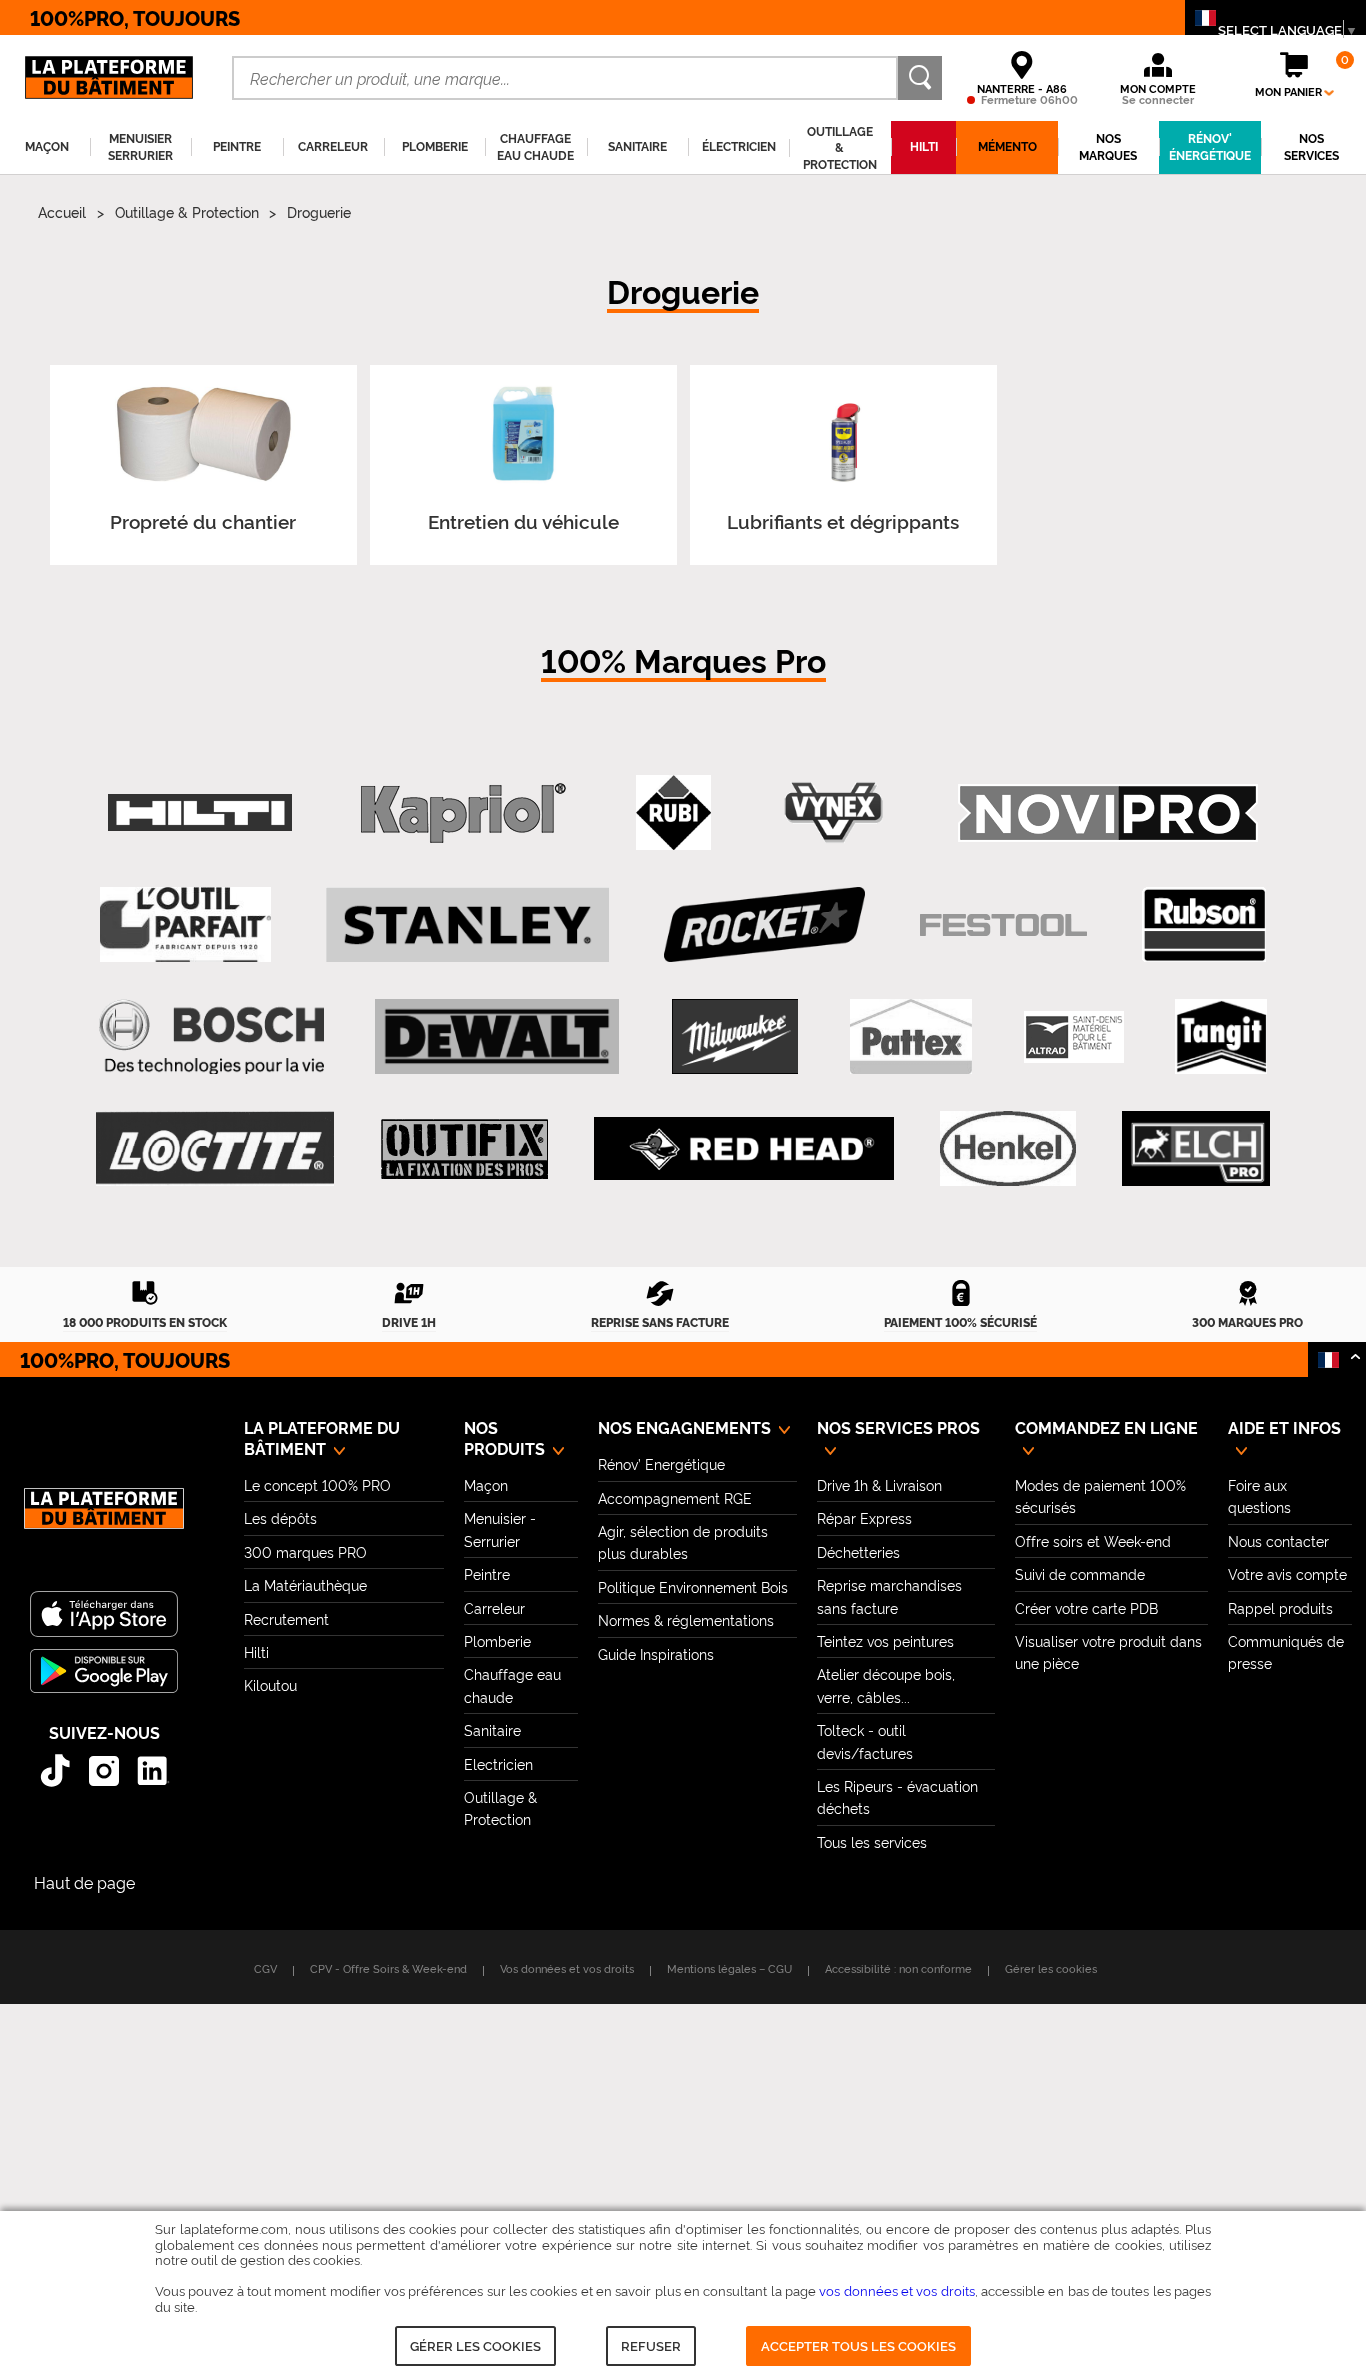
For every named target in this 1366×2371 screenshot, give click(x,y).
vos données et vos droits (896, 2290)
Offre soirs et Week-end (1093, 1540)
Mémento (1007, 146)
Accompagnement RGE (675, 1497)
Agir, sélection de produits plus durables (683, 1541)
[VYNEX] (834, 813)
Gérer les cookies (475, 2345)
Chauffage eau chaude (512, 1684)
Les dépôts (280, 1517)
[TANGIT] (1221, 1037)
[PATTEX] (911, 1037)
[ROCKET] (765, 925)
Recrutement (286, 1618)
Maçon (486, 1484)
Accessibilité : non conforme (898, 1968)
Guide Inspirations (656, 1653)
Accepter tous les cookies (858, 2345)
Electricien (498, 1763)
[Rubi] (673, 813)
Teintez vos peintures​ (885, 1640)
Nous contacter (1278, 1540)
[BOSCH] (211, 1037)
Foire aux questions (1259, 1495)
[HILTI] (200, 813)
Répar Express (864, 1517)
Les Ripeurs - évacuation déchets (897, 1796)
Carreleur (494, 1607)
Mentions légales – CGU (729, 1968)
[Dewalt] (497, 1037)
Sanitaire (492, 1729)
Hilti (256, 1651)
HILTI (924, 146)
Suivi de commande (1080, 1573)
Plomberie (497, 1640)
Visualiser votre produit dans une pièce (1108, 1651)
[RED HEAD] (744, 1149)
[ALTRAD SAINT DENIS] (1074, 1037)
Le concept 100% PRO (317, 1484)
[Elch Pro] (1196, 1149)
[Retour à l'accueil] (104, 1519)
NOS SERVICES (1311, 146)
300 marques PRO (305, 1551)
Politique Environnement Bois (693, 1586)
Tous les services (872, 1841)
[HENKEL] (1007, 1149)
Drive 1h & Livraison (879, 1484)
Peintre (487, 1573)
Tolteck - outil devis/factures (865, 1740)
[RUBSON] (1204, 925)
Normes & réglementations (686, 1619)
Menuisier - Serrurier (500, 1528)
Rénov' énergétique (1210, 146)
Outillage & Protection (187, 212)
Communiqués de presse (1286, 1651)
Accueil (62, 212)
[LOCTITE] (215, 1149)
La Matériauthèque (305, 1584)
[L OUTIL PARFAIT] (185, 925)
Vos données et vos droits (567, 1968)
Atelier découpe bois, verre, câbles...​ (886, 1684)
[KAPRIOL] (463, 813)
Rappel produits (1280, 1607)
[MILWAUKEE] (735, 1037)
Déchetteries (858, 1551)
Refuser (651, 2345)
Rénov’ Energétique (661, 1463)
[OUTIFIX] (464, 1149)
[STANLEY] (467, 925)
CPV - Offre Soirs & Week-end (388, 1968)
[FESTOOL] (1003, 925)
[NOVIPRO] (1108, 813)
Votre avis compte (1287, 1573)
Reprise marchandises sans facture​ (889, 1595)
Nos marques (1108, 146)
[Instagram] (104, 1770)
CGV (265, 1968)
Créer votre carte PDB (1086, 1607)
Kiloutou (270, 1684)
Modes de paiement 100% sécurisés (1100, 1495)
